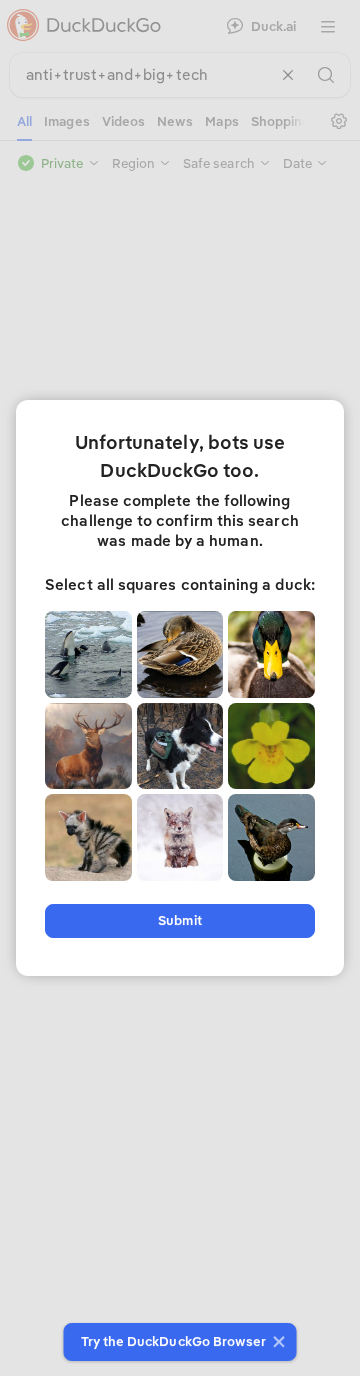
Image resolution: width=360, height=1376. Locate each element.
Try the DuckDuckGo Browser (174, 1341)
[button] (276, 1342)
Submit (179, 920)
